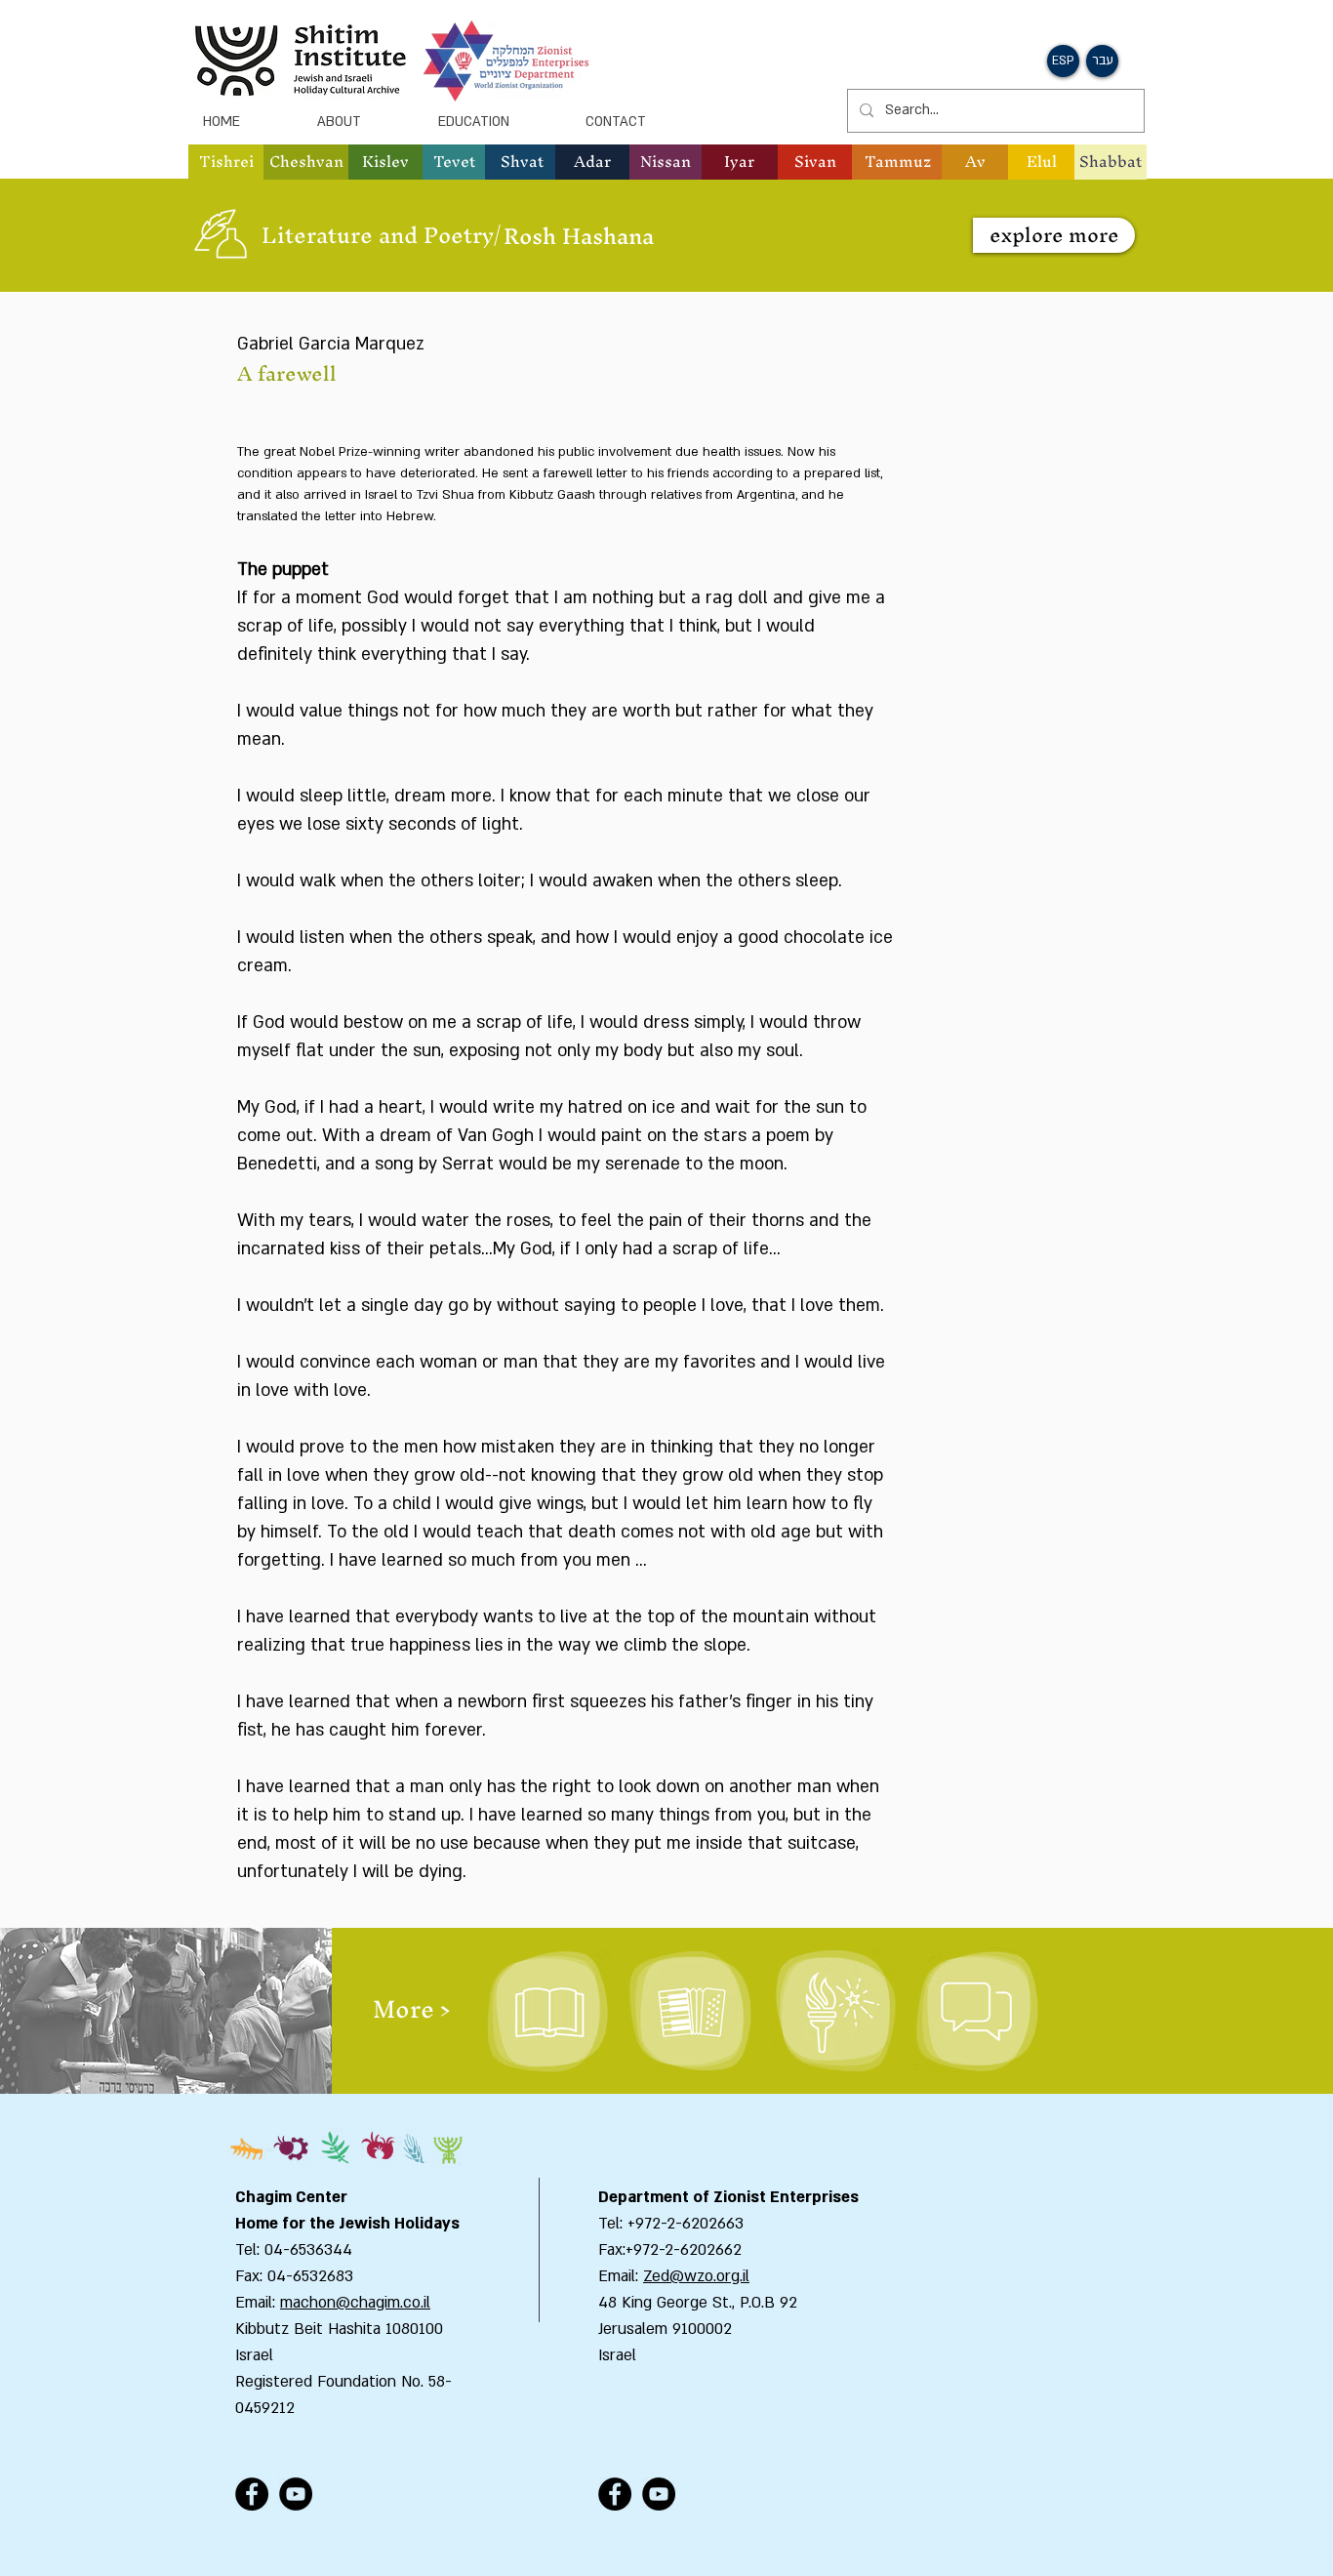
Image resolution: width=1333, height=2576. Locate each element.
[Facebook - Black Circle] (252, 2494)
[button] (306, 162)
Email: (621, 2276)
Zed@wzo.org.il (696, 2276)
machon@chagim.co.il (355, 2303)
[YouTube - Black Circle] (296, 2494)
